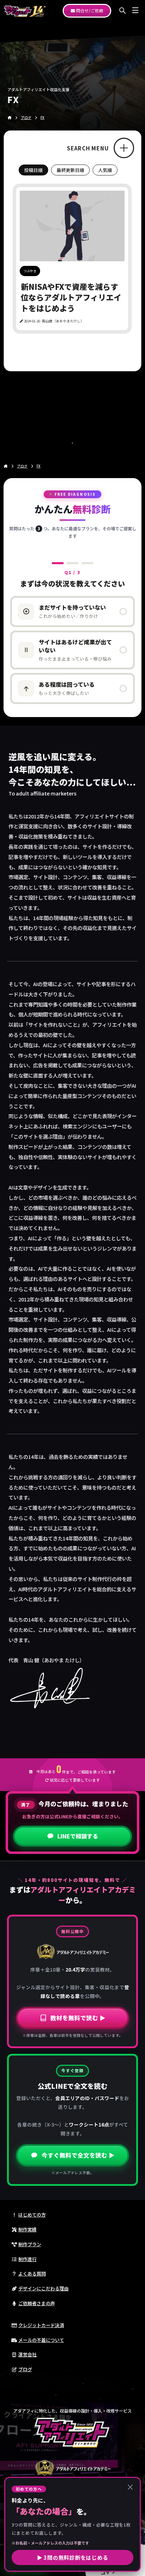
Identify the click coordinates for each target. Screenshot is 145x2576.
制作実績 (27, 2229)
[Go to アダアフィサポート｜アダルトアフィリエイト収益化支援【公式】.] (10, 118)
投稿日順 (33, 170)
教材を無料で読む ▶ (78, 2018)
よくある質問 (32, 2274)
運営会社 (27, 2354)
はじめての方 (32, 2215)
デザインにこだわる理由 (43, 2288)
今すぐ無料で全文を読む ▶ (78, 2155)
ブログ (25, 2369)
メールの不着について (41, 2340)
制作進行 (27, 2259)
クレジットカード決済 (41, 2325)
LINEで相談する (78, 1836)
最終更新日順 (70, 170)
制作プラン (30, 2244)
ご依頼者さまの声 (37, 2303)
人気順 (105, 170)
